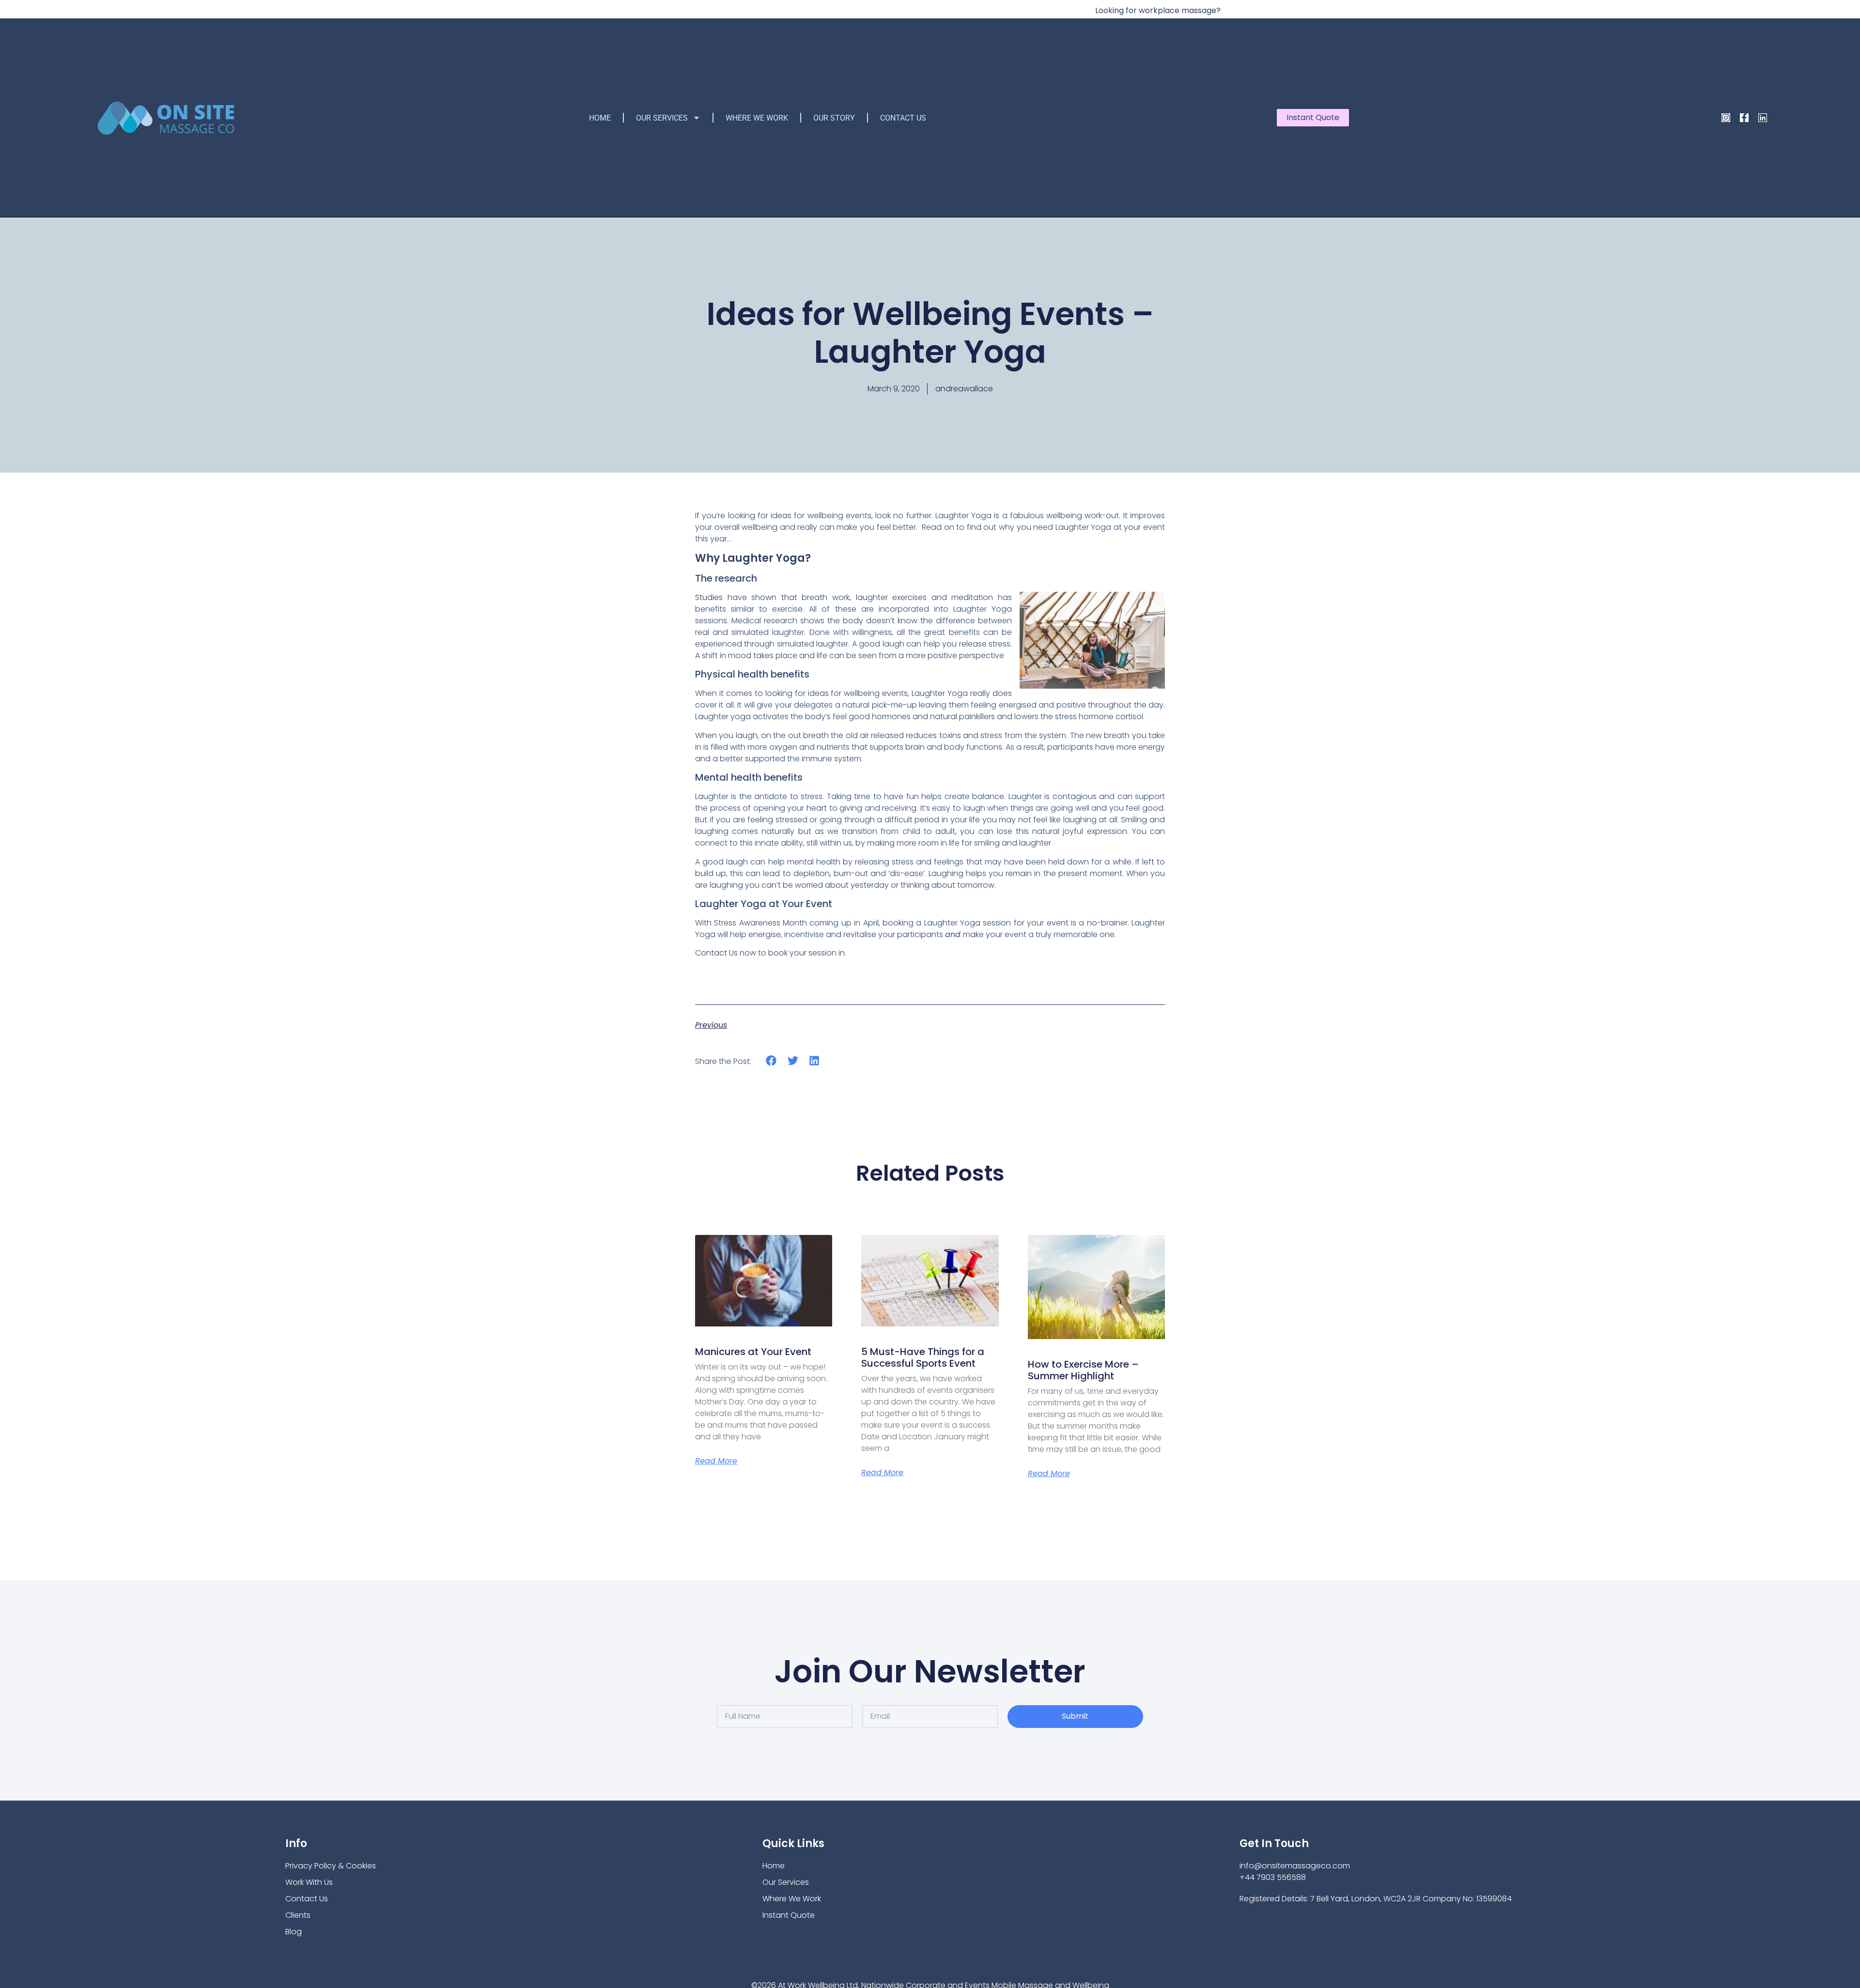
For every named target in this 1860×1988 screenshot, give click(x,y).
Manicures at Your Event (753, 1352)
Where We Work (757, 118)
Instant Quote (789, 1915)
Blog (294, 1932)
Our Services (662, 118)
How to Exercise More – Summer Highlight (1083, 1370)
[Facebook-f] (1744, 118)
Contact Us (903, 118)
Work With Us (309, 1882)
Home (600, 118)
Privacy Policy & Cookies (331, 1866)
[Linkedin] (1763, 118)
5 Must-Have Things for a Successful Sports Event (923, 1357)
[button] (771, 1061)
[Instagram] (1726, 118)
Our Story (834, 118)
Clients (298, 1915)
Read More (716, 1461)
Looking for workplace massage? (1158, 10)
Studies (709, 597)
